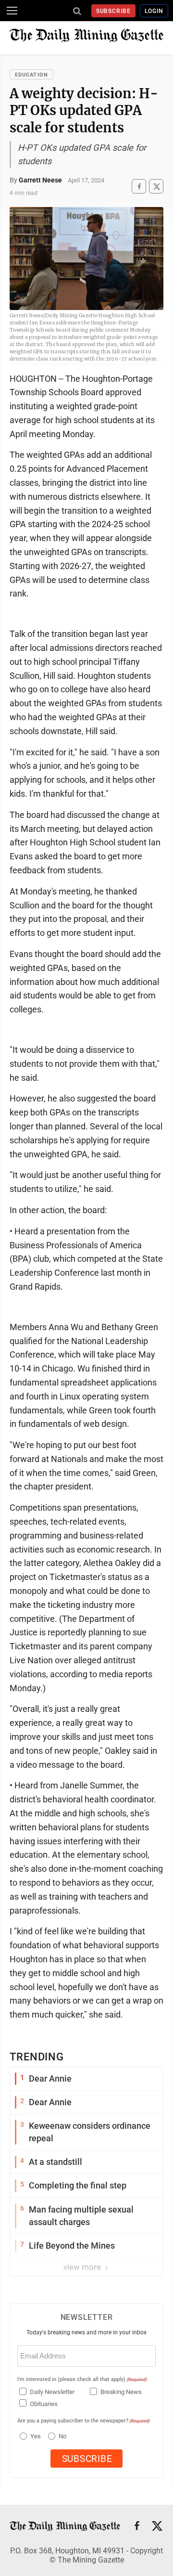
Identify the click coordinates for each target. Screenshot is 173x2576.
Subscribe (114, 11)
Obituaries (44, 2404)
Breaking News (121, 2392)
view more (83, 2267)
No (62, 2436)
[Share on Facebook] (139, 187)
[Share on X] (156, 187)
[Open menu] (12, 11)
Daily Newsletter (52, 2392)
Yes (34, 2436)
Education (31, 75)
